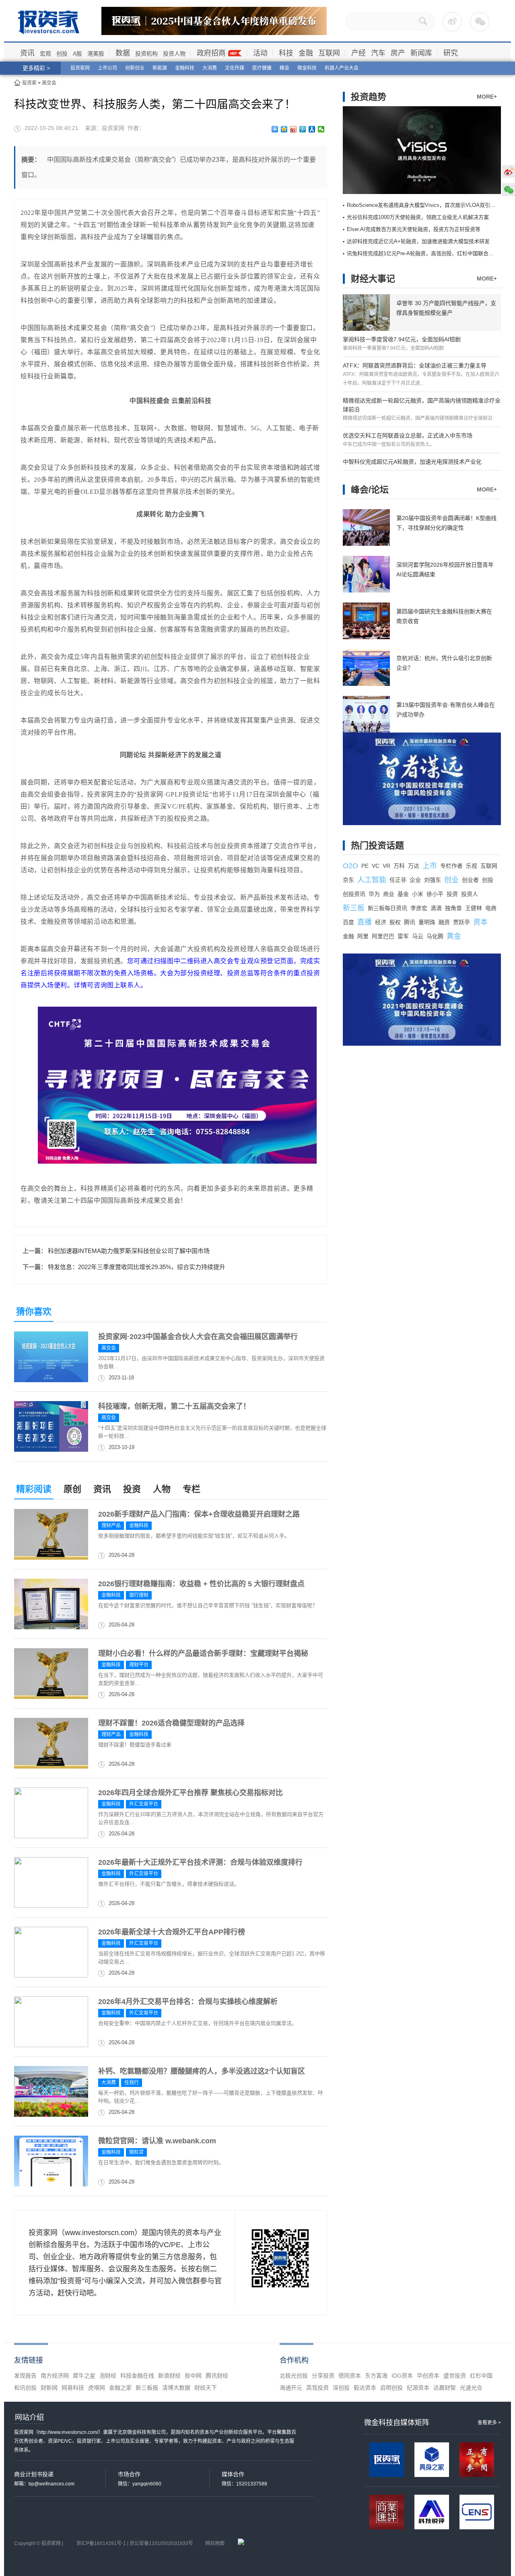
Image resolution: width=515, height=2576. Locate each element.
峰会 (284, 68)
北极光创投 (294, 2376)
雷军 (403, 936)
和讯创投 (25, 2388)
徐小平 (435, 894)
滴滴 (436, 908)
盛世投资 (455, 2376)
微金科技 (307, 68)
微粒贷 (136, 2152)
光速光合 (471, 2388)
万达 (414, 866)
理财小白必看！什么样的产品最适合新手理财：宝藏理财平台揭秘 (203, 1653)
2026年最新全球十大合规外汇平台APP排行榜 (172, 1932)
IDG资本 (402, 2376)
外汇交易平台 (144, 1804)
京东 (348, 880)
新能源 (160, 68)
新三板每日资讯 (387, 908)
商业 (389, 894)
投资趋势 (369, 97)
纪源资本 (418, 2388)
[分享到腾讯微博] (303, 129)
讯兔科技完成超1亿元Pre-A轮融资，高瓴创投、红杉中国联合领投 (423, 253)
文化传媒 (235, 68)
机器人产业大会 (342, 68)
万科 (399, 866)
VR (386, 866)
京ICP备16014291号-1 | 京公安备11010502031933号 (135, 2543)
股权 (395, 922)
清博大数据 (176, 2388)
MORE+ (487, 97)
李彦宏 (419, 908)
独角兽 (453, 908)
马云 (418, 936)
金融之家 (120, 2388)
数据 (123, 53)
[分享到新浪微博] (294, 129)
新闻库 (421, 53)
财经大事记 (373, 279)
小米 (418, 894)
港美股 (96, 54)
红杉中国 (481, 2376)
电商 (491, 908)
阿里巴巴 (383, 936)
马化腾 (435, 936)
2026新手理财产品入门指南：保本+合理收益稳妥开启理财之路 (199, 1514)
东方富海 (376, 2376)
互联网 (329, 53)
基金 (403, 894)
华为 (374, 894)
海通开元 (291, 2388)
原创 (72, 1489)
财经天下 (206, 2388)
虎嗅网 (97, 2388)
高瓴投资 (317, 2388)
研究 (451, 53)
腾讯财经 (217, 2376)
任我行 (132, 2083)
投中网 (193, 2376)
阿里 (363, 936)
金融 (306, 53)
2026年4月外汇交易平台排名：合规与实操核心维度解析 (188, 2002)
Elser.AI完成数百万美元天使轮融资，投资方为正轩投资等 (414, 229)
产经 (358, 53)
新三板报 (147, 2388)
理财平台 (139, 1665)
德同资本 (350, 2376)
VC (376, 866)
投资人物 (174, 54)
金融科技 (185, 68)
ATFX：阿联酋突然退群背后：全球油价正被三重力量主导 (415, 365)
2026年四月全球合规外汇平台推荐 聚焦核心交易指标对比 (191, 1793)
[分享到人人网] (312, 129)
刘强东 (433, 880)
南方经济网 (55, 2376)
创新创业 (135, 68)
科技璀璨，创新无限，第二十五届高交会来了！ (174, 1406)
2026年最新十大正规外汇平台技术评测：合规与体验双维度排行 (200, 1862)
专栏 (192, 1489)
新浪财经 (169, 2376)
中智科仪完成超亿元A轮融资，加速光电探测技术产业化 (412, 462)
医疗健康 (262, 68)
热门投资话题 (377, 845)
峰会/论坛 (370, 490)
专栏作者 (451, 866)
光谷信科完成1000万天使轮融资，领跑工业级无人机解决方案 (418, 217)
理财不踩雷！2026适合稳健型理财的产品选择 (171, 1723)
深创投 (341, 2388)
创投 (62, 54)
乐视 (472, 866)
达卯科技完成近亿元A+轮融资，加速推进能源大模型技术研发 (418, 241)
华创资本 (428, 2376)
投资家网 (80, 68)
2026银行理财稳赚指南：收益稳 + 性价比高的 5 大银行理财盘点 (201, 1584)
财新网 (49, 2388)
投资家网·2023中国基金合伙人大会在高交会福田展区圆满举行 (198, 1337)
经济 (381, 922)
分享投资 (323, 2376)
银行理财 (139, 1595)
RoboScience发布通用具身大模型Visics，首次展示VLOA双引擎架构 (426, 205)
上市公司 (107, 68)
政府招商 (211, 53)
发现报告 (25, 2376)
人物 (162, 1489)
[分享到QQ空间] (284, 129)
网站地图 (215, 2543)
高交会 (49, 83)
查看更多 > (489, 2423)
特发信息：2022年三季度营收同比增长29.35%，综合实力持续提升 (137, 1267)
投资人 (470, 894)
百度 (348, 922)
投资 (132, 1489)
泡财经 (108, 2376)
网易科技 (73, 2388)
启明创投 (391, 2388)
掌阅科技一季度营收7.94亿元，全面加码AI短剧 (402, 339)
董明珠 (427, 922)
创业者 (470, 880)
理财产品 (111, 1525)
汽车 (378, 53)
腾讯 (410, 922)
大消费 (210, 68)
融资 (444, 922)
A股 (77, 54)
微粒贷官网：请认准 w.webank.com (157, 2141)
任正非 (398, 880)
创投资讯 (354, 894)
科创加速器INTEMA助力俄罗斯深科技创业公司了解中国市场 (129, 1251)
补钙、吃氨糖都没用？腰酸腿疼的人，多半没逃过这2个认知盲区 (202, 2071)
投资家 (29, 83)
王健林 (474, 908)
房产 (398, 53)
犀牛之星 (84, 2376)
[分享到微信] (321, 129)
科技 (286, 53)
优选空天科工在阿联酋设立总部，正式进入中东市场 (408, 436)
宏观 (45, 54)
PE (365, 866)
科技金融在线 (137, 2376)
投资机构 (146, 54)
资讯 (27, 53)
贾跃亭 (461, 922)
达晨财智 (445, 2388)
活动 (260, 53)
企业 (415, 880)
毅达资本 (365, 2388)
